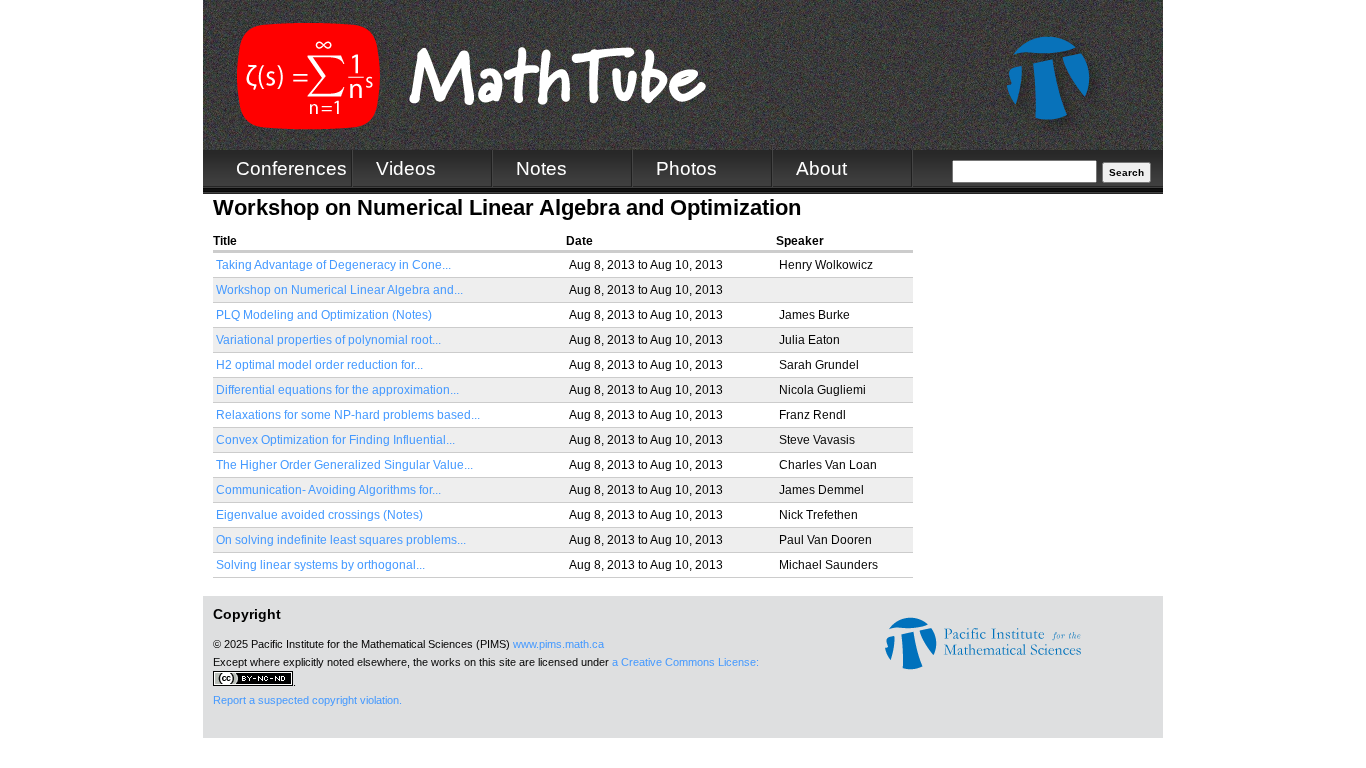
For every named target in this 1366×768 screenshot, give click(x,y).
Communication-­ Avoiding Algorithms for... (328, 490)
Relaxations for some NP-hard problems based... (348, 415)
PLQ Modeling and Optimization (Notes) (324, 315)
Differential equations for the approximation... (337, 390)
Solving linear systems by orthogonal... (320, 565)
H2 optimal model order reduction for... (319, 365)
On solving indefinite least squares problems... (341, 540)
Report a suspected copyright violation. (307, 700)
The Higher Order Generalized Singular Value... (344, 465)
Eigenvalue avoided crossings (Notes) (319, 515)
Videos (406, 168)
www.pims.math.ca (558, 644)
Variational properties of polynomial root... (328, 340)
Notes (541, 168)
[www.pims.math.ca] (983, 666)
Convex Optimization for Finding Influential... (335, 440)
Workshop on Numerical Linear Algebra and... (339, 290)
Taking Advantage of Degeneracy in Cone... (333, 265)
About (821, 168)
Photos (686, 168)
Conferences (291, 168)
